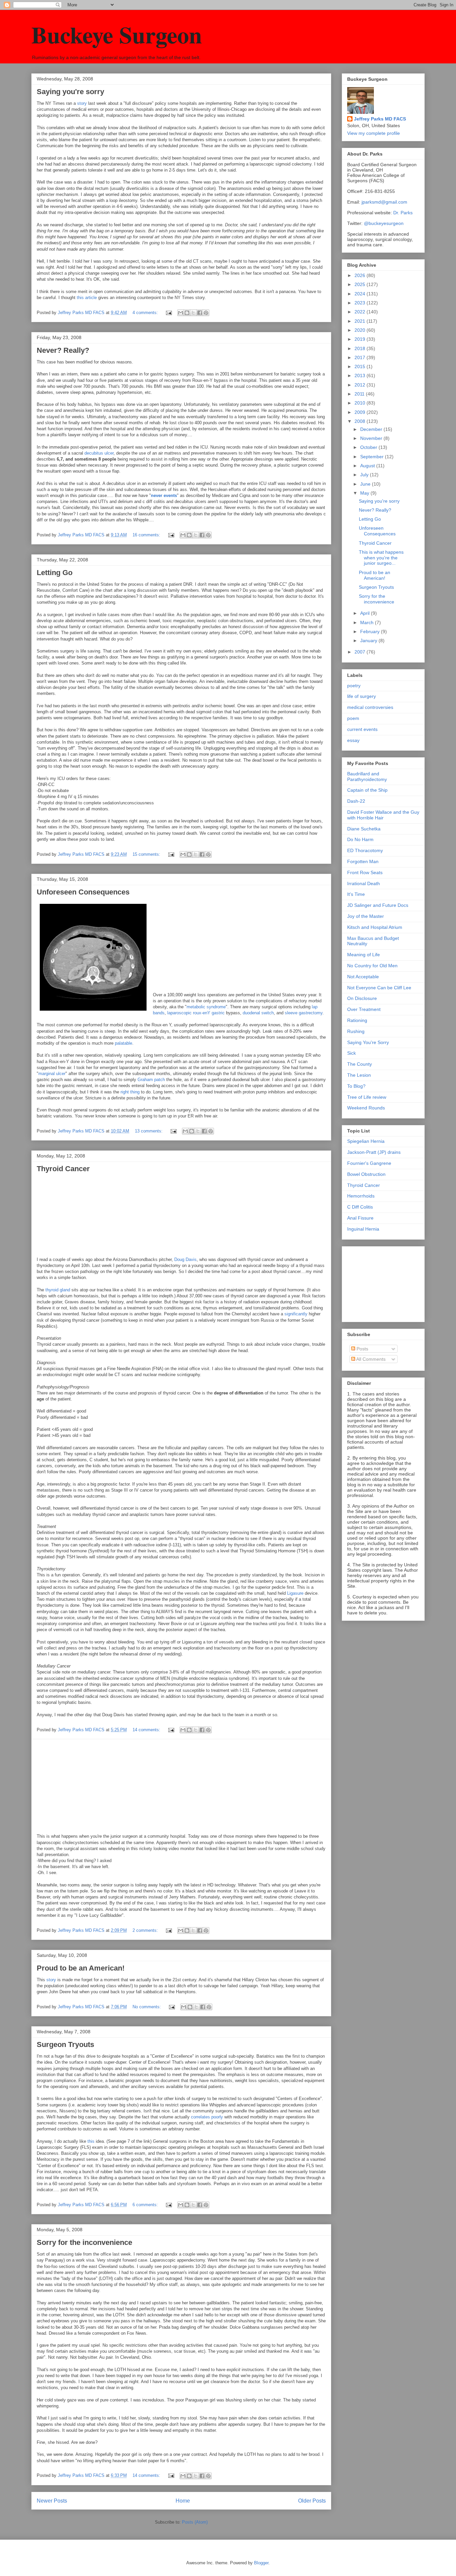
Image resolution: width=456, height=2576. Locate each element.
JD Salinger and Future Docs (378, 905)
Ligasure (295, 1593)
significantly (297, 1314)
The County (360, 1064)
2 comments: (146, 1930)
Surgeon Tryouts (65, 2044)
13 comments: (149, 1131)
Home (183, 2501)
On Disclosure (362, 998)
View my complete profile (374, 133)
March (368, 622)
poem (353, 718)
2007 (361, 652)
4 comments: (146, 313)
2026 (361, 275)
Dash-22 (356, 801)
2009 (361, 412)
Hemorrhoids (361, 1196)
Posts (362, 1349)
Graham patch (151, 1080)
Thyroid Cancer (63, 1169)
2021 (361, 321)
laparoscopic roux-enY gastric (197, 1013)
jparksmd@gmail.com (384, 202)
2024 (361, 294)
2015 (361, 366)
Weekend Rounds (366, 1108)
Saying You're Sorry (368, 1042)
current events (362, 729)
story (82, 103)
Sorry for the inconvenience (84, 2242)
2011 (360, 394)
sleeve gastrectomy (304, 1013)
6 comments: (146, 2205)
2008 (361, 421)
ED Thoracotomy (365, 850)
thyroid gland (58, 1290)
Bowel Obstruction (366, 1174)
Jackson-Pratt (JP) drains (374, 1152)
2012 (361, 385)
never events (164, 495)
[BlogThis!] (187, 313)
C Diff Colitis (360, 1207)
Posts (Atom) (195, 2522)
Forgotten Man (363, 861)
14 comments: (147, 1730)
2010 (361, 403)
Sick (352, 1053)
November (372, 438)
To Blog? (356, 1086)
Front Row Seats (365, 872)
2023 (361, 303)
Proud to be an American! (81, 1968)
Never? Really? (63, 350)
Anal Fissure (360, 1218)
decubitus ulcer (99, 453)
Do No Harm (360, 839)
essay (353, 740)
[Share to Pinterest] (206, 313)
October (369, 447)
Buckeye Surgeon (117, 34)
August (368, 466)
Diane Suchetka (364, 829)
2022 (361, 312)
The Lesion (359, 1075)
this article (87, 298)
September (373, 457)
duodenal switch (258, 1013)
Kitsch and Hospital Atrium (375, 927)
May (365, 493)
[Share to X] (193, 313)
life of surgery (362, 696)
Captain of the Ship (367, 790)
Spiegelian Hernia (366, 1141)
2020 (361, 330)
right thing (130, 1092)
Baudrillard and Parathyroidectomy (367, 777)
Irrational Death (364, 883)
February (371, 631)
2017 (361, 357)
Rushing (356, 1031)
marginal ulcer (52, 1074)
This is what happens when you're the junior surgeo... (381, 558)
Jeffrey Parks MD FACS (380, 119)
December (372, 429)
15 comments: (147, 854)
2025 (361, 284)
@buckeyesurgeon (383, 223)
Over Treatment (364, 1009)
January (369, 640)
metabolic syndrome (206, 1007)
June (366, 484)
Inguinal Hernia (363, 1229)
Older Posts (312, 2501)
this (91, 2141)
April (366, 613)
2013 (361, 375)
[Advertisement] (381, 1282)
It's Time (356, 894)
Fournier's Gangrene (369, 1163)
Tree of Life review (367, 1097)
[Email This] (181, 313)
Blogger (261, 2563)
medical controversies (370, 707)
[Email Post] (168, 313)
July (365, 475)
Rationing (357, 1020)
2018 (361, 348)
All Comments (370, 1359)
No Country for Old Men (372, 966)
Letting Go (55, 573)
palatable (124, 1043)
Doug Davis (185, 1259)
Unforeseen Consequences (83, 892)
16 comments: (147, 535)
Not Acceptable (363, 977)
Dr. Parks (403, 213)
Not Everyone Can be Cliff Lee (379, 988)
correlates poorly (207, 2117)
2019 (361, 339)
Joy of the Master (366, 916)
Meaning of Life (364, 955)
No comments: (147, 2007)
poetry (354, 686)
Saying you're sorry (70, 92)
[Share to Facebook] (200, 313)
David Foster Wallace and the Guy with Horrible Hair (383, 815)
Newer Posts (52, 2501)
